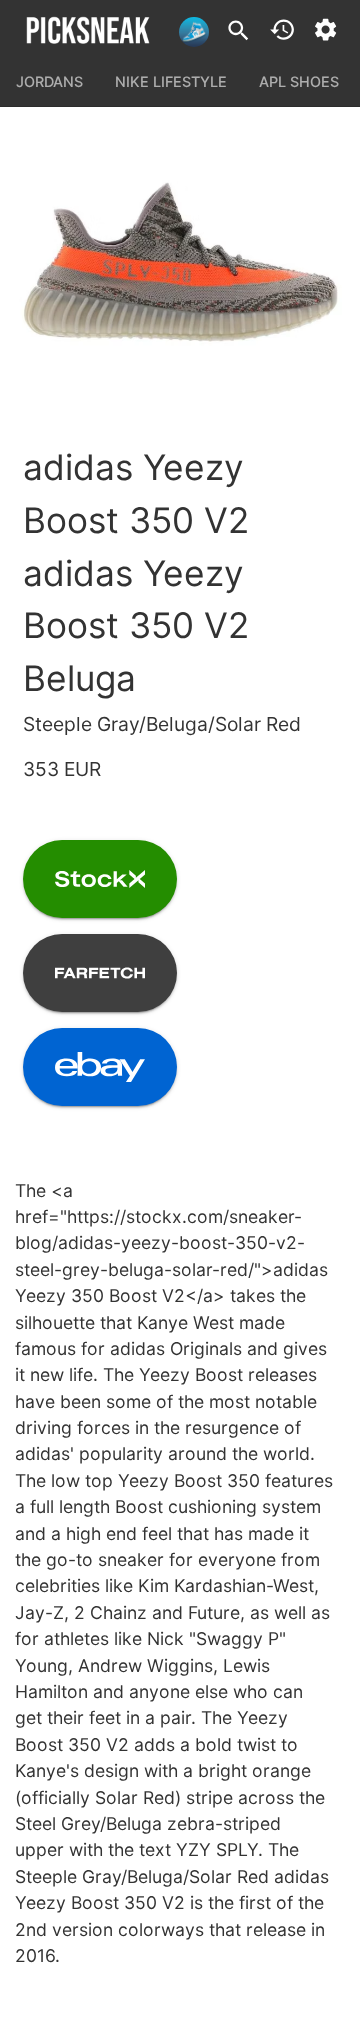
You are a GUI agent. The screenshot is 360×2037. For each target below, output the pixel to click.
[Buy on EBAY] (100, 1067)
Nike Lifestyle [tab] (171, 81)
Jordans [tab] (49, 81)
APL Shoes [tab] (299, 81)
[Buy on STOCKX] (100, 879)
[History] (282, 29)
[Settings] (325, 29)
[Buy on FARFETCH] (100, 973)
